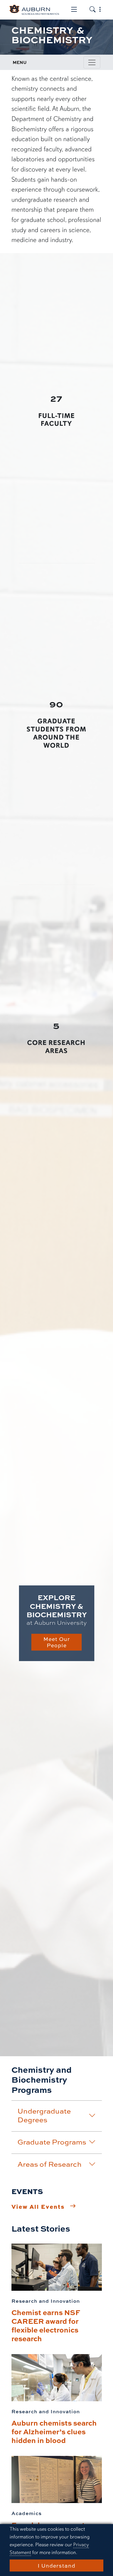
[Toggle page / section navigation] (92, 62)
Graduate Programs (52, 2142)
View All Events (38, 2206)
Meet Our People (57, 1642)
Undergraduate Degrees (44, 2115)
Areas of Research (50, 2164)
